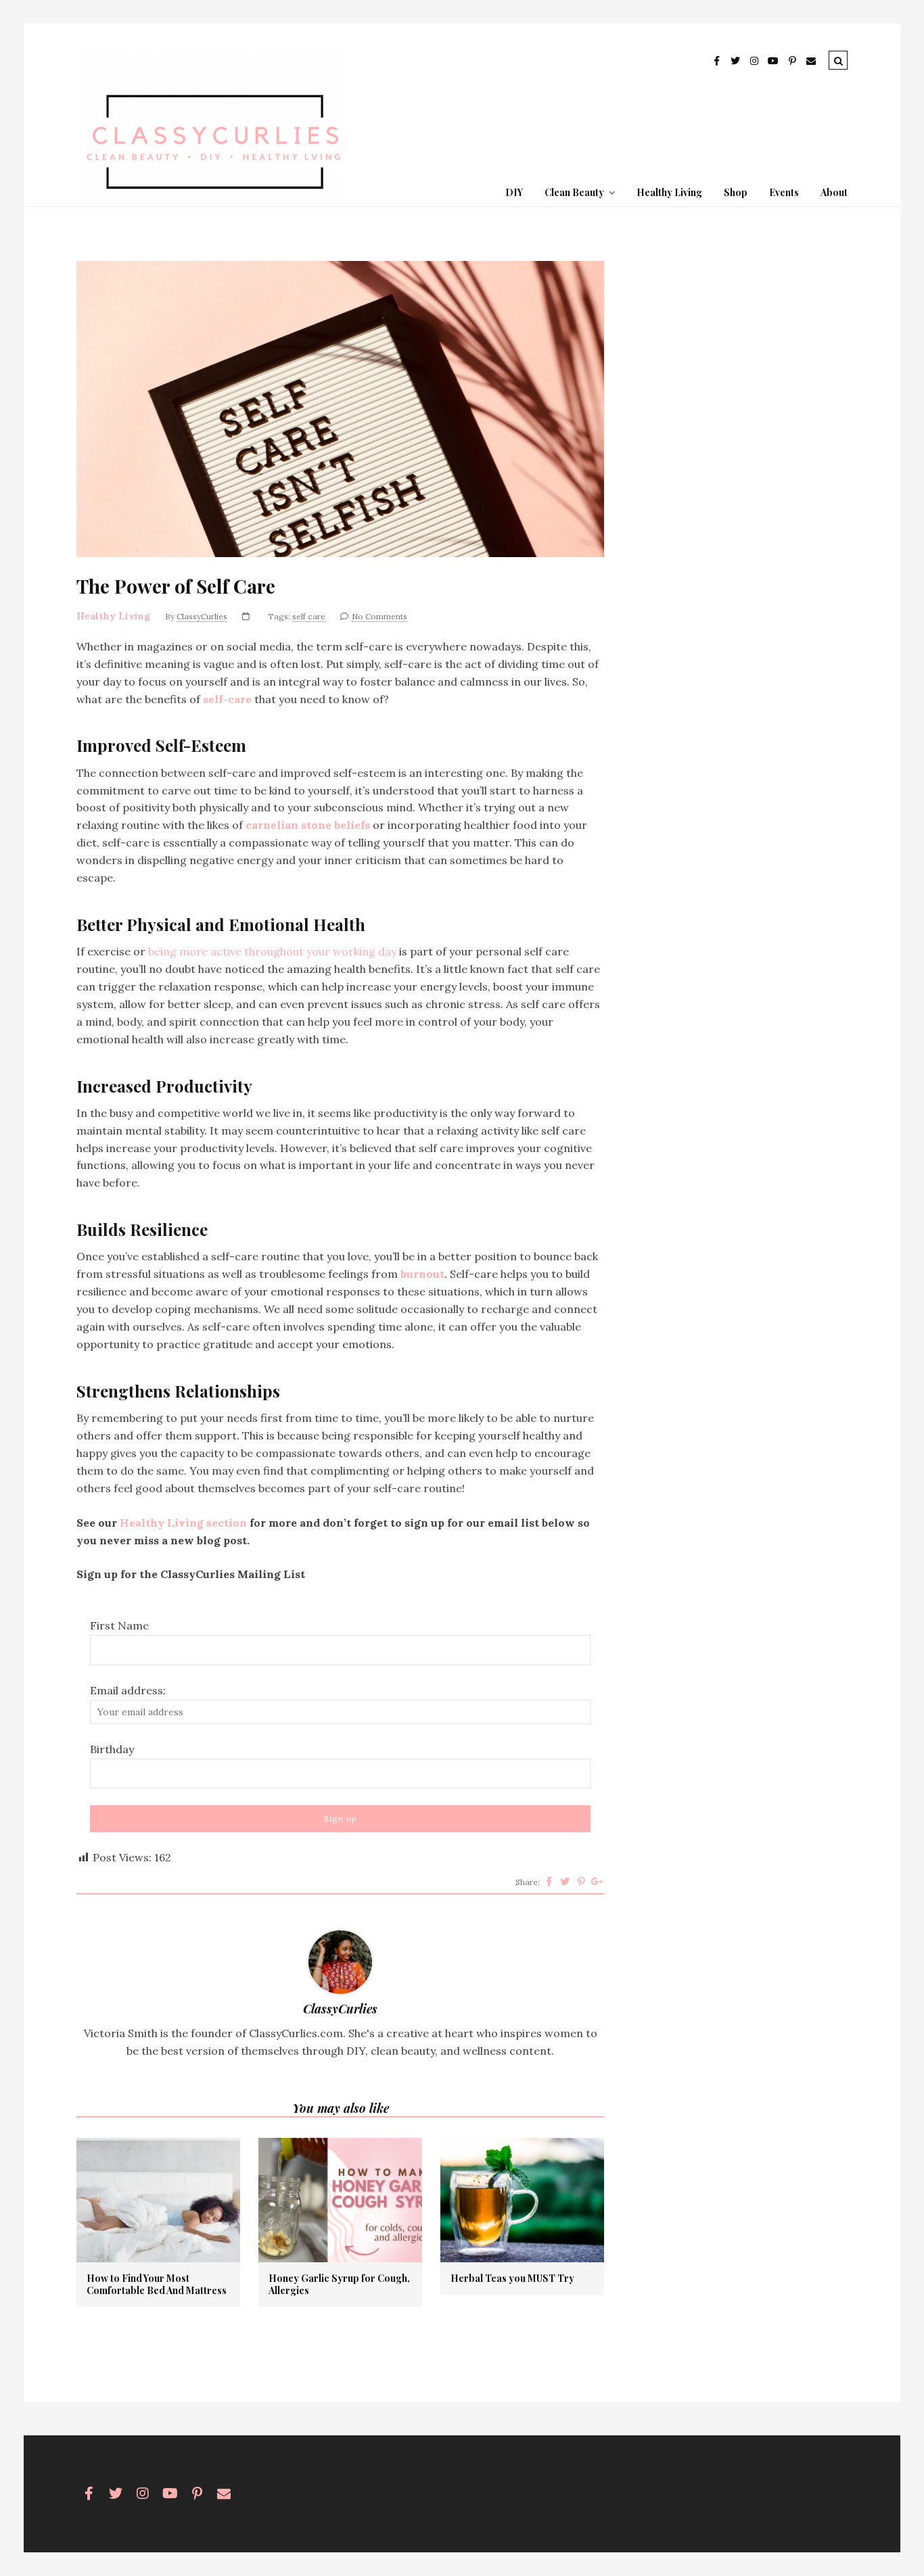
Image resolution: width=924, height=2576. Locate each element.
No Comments (379, 616)
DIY (514, 192)
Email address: (128, 1690)
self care (309, 616)
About (834, 192)
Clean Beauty (574, 192)
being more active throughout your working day (274, 951)
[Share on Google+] (597, 1882)
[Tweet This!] (565, 1882)
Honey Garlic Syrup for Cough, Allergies (339, 2285)
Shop (736, 192)
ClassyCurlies (202, 616)
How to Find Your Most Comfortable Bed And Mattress (157, 2285)
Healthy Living (669, 192)
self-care (227, 699)
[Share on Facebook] (549, 1882)
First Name (119, 1625)
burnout (422, 1274)
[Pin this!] (581, 1882)
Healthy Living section (183, 1523)
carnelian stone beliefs (308, 825)
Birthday (112, 1749)
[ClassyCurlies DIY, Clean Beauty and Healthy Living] (212, 197)
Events (784, 192)
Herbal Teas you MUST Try (512, 2279)
